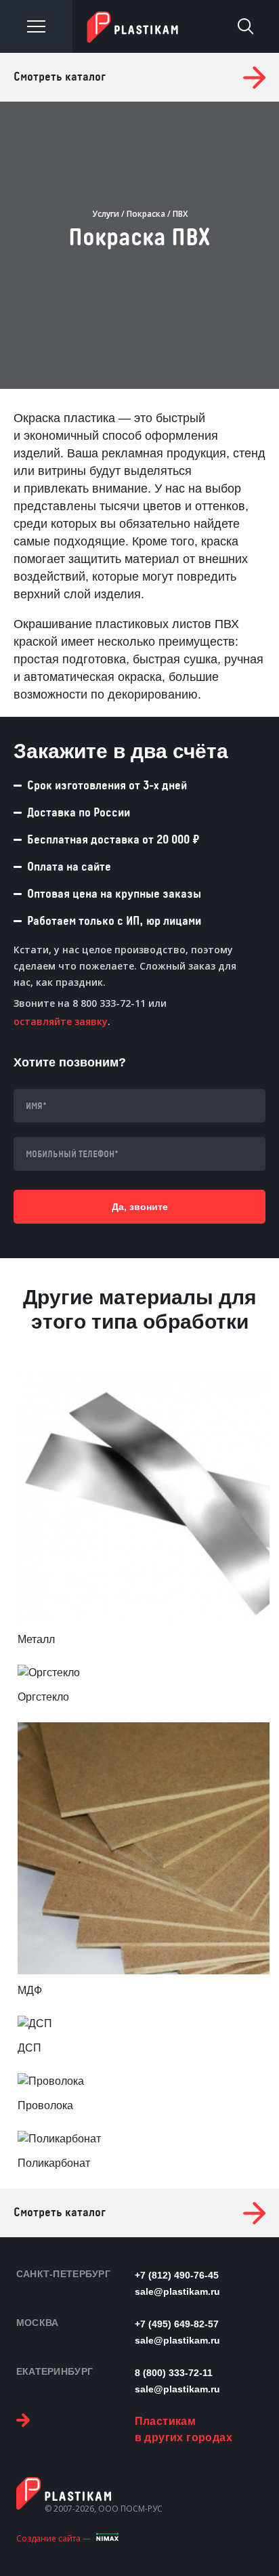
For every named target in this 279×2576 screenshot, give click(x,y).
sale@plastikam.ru (177, 2291)
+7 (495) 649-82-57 (177, 2324)
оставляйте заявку (61, 1021)
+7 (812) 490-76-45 (177, 2275)
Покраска (146, 214)
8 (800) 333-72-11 (174, 2373)
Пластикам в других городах (184, 2429)
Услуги (106, 214)
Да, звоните (140, 1207)
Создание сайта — (53, 2538)
